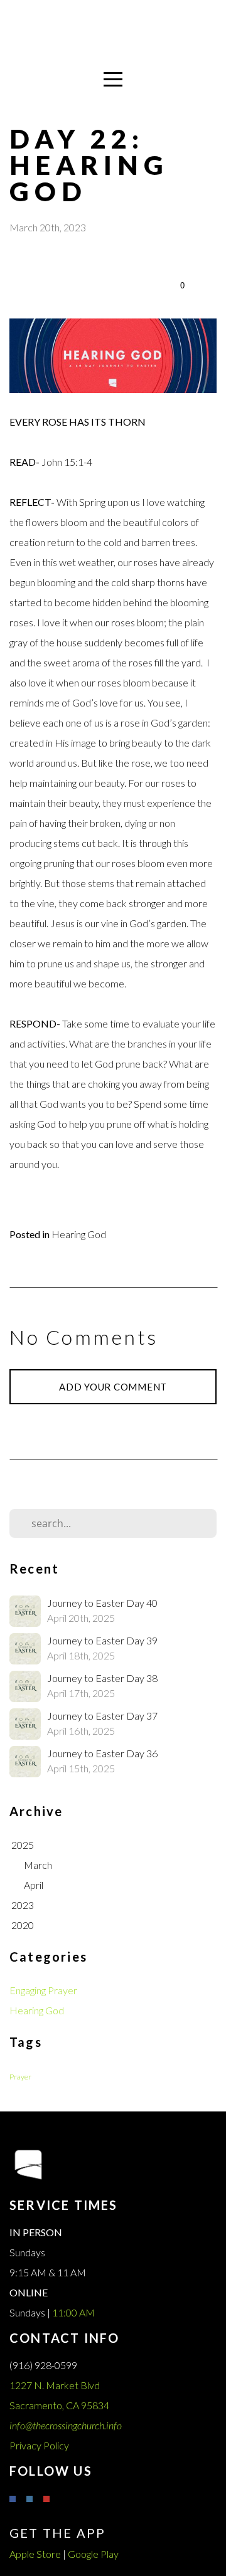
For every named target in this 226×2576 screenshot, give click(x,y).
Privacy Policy (39, 2445)
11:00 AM (73, 2312)
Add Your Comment (113, 1387)
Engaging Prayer (43, 1990)
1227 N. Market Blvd (56, 2385)
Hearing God (79, 1234)
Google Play (93, 2554)
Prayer (20, 2077)
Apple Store (35, 2554)
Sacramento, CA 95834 (60, 2405)
